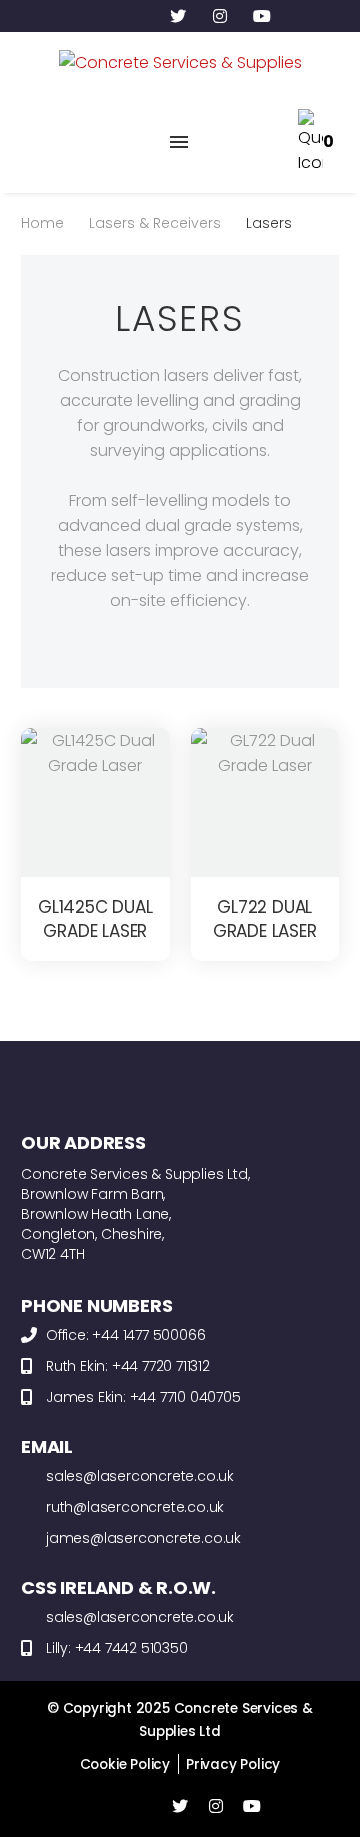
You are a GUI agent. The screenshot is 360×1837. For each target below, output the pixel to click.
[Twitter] (178, 16)
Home (42, 223)
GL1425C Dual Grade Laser (95, 919)
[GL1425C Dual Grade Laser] (95, 802)
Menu (179, 142)
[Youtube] (262, 16)
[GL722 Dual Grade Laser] (265, 802)
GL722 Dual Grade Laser (265, 919)
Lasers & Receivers (155, 223)
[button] (38, 142)
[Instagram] (220, 16)
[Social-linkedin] (94, 16)
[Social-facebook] (136, 16)
